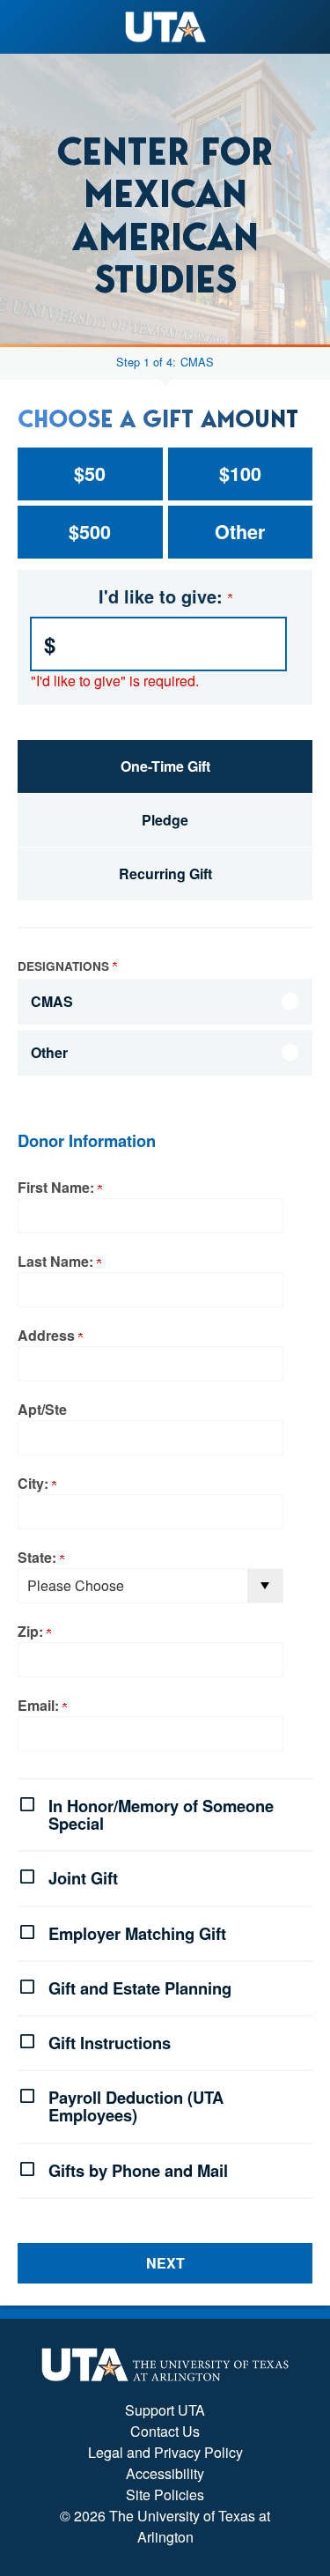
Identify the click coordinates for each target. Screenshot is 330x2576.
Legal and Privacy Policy (165, 2452)
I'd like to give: (163, 596)
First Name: (58, 1187)
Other (240, 532)
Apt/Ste (42, 1409)
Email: (40, 1705)
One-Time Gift (165, 766)
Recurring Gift (165, 873)
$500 (90, 532)
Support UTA (165, 2410)
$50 (90, 474)
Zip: (32, 1631)
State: (39, 1557)
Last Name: (57, 1261)
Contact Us (165, 2431)
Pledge (165, 820)
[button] (165, 1813)
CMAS (197, 363)
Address (48, 1335)
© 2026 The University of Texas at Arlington (165, 2526)
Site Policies (165, 2495)
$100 (240, 474)
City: (35, 1483)
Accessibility (165, 2473)
